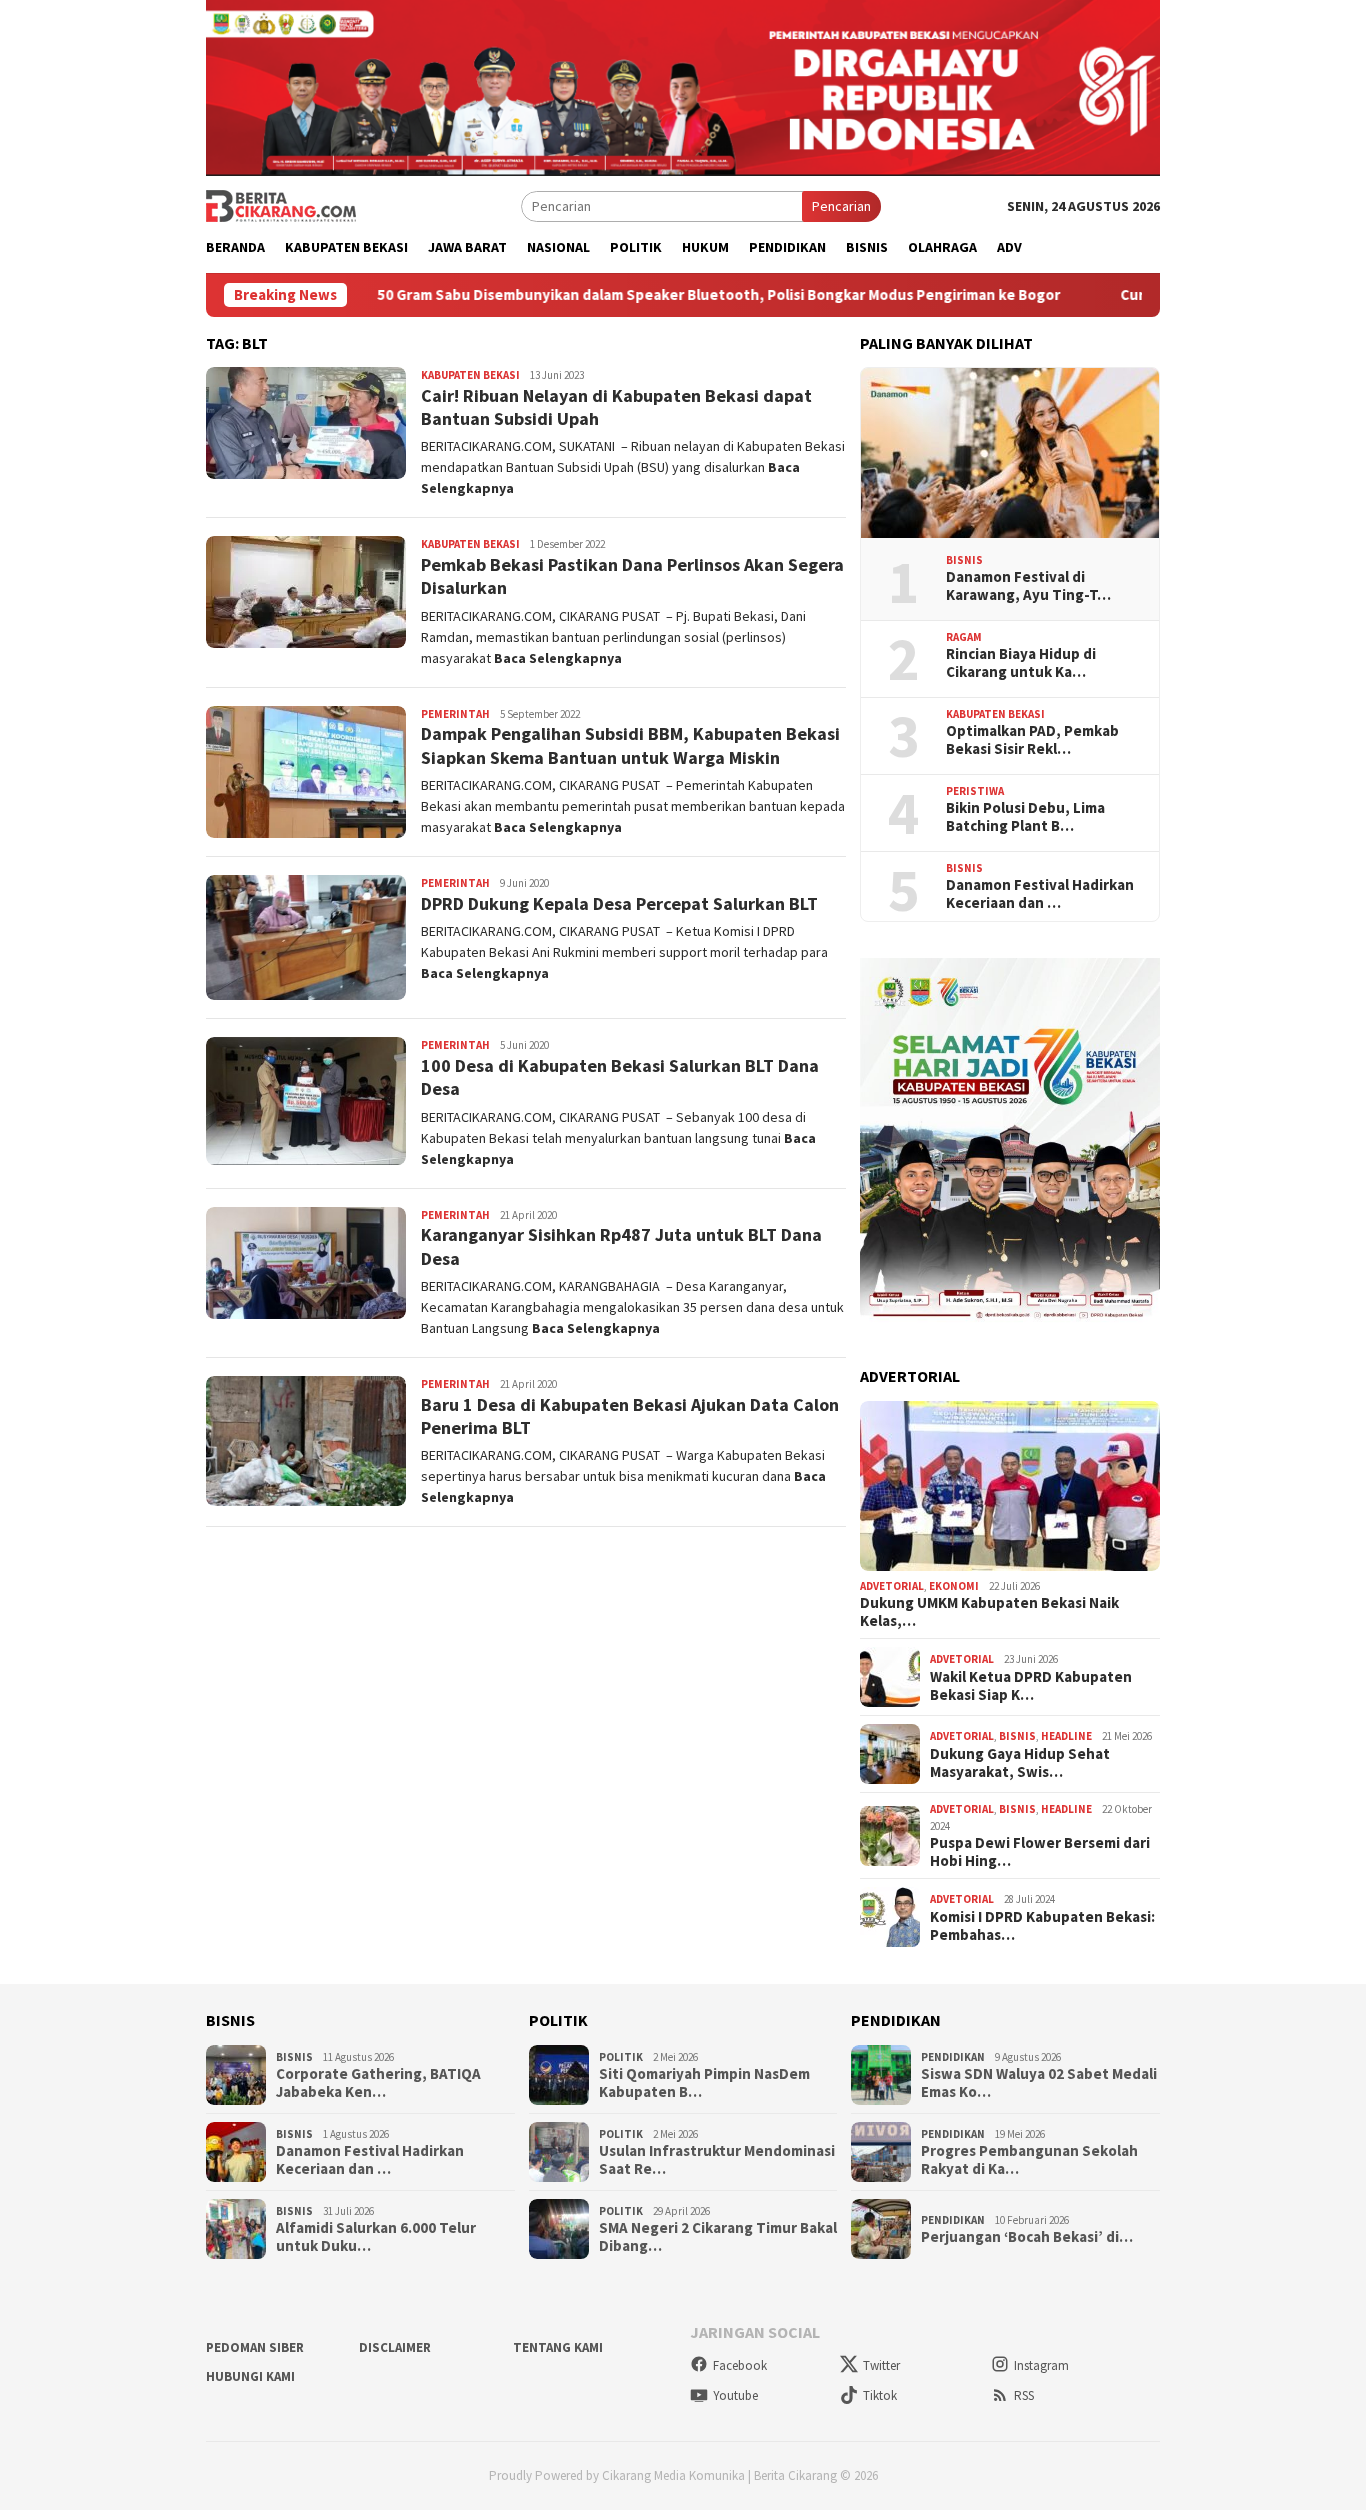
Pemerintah (455, 714)
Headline (1066, 1736)
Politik (621, 2057)
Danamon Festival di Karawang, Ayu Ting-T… (1028, 586)
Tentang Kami (558, 2347)
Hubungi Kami (250, 2376)
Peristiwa (975, 791)
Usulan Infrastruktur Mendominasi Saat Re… (717, 2160)
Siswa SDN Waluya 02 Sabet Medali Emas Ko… (1039, 2083)
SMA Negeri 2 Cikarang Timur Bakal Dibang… (718, 2237)
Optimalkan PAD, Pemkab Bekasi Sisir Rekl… (1032, 740)
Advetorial (892, 1586)
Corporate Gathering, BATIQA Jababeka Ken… (378, 2083)
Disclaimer (395, 2347)
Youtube (735, 2395)
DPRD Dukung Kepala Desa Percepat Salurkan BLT (619, 903)
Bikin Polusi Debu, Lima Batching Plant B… (1025, 817)
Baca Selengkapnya (558, 658)
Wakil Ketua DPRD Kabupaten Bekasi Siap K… (1031, 1686)
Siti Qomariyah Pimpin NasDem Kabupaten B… (704, 2083)
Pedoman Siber (255, 2347)
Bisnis (964, 560)
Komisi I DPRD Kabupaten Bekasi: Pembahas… (1042, 1926)
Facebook (740, 2365)
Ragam (964, 637)
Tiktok (880, 2395)
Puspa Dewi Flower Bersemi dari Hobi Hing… (1040, 1852)
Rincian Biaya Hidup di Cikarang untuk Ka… (1021, 663)
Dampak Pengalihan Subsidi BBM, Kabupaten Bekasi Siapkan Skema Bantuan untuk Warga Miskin (630, 745)
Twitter (881, 2365)
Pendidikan (953, 2057)
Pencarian (841, 206)
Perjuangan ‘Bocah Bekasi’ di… (1027, 2237)
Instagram (1041, 2365)
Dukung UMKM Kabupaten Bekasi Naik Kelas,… (989, 1612)
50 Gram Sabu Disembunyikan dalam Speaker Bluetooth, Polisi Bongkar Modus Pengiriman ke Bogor (620, 295)
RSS (1024, 2395)
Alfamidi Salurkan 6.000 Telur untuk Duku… (376, 2237)
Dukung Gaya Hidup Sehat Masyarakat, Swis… (1020, 1763)
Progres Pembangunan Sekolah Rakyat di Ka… (1029, 2160)
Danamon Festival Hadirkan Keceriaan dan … (1040, 894)
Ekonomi (954, 1586)
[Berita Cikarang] (281, 205)
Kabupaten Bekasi (470, 375)
